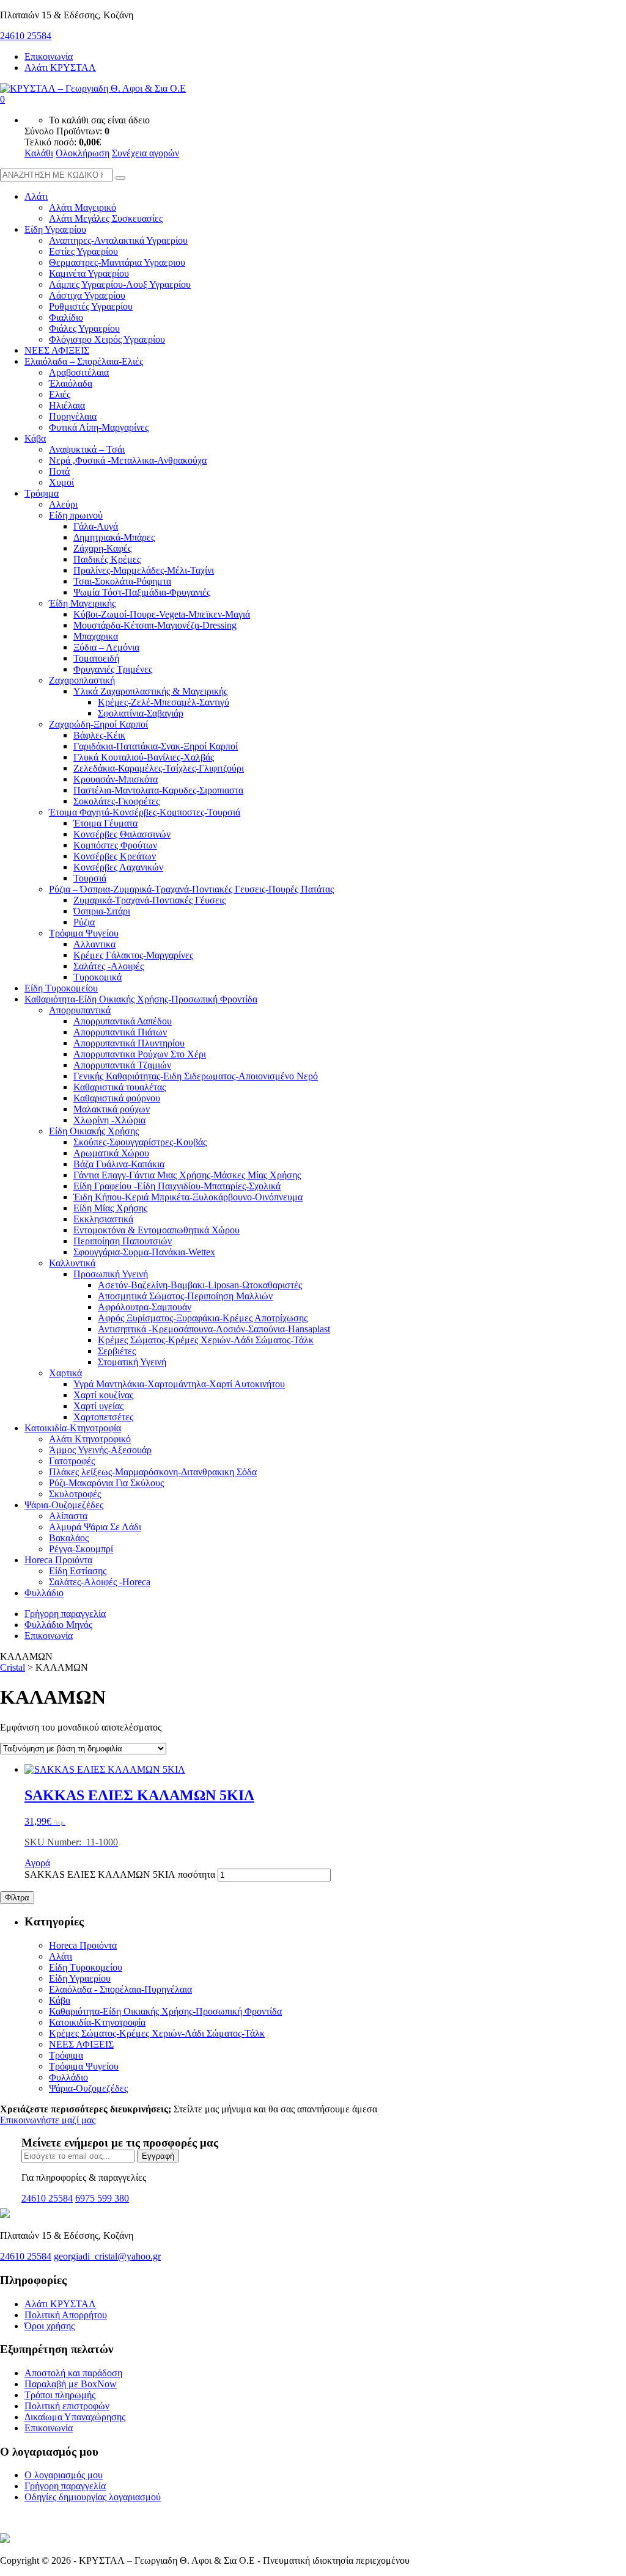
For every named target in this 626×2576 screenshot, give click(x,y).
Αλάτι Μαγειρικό (83, 207)
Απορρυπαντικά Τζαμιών (122, 1065)
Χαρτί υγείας (98, 1406)
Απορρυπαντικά (80, 1010)
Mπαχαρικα (96, 636)
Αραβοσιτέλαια (79, 372)
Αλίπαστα (68, 1516)
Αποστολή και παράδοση (73, 2373)
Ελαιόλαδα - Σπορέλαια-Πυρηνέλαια (120, 1989)
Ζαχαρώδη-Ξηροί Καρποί (98, 724)
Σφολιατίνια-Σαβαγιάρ (141, 713)
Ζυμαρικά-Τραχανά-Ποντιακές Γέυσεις (149, 900)
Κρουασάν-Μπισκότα (116, 779)
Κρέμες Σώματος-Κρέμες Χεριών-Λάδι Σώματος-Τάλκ (206, 1340)
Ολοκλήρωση (83, 153)
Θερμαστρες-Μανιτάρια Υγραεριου (117, 262)
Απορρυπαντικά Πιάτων (120, 1032)
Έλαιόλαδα (71, 383)
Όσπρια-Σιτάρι (102, 911)
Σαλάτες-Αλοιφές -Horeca (100, 1582)
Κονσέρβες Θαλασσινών (122, 834)
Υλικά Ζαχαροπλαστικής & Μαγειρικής (150, 691)
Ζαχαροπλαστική (82, 680)
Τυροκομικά (98, 977)
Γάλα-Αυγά (96, 526)
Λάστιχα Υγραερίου (87, 295)
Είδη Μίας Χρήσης (110, 1208)
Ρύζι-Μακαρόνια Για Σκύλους (106, 1483)
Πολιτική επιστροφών (67, 2406)
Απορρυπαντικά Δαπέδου (123, 1021)
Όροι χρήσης (50, 2326)
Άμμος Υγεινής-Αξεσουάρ (100, 1450)
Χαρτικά (65, 1373)
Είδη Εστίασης (78, 1571)
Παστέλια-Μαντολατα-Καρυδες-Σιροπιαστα (158, 790)
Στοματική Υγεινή (132, 1362)
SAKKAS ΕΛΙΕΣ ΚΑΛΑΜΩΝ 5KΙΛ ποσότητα (120, 1874)
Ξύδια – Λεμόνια (106, 647)
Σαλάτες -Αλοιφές (109, 966)
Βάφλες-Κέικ (99, 735)
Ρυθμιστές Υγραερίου (91, 306)
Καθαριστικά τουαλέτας (120, 1087)
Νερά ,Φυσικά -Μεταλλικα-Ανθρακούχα (128, 460)
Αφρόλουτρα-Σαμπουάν (145, 1307)
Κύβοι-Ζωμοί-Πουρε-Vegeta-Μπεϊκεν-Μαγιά (162, 614)
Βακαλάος (69, 1538)
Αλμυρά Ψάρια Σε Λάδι (95, 1527)
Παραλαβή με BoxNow (71, 2384)
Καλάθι (39, 153)
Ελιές (60, 394)
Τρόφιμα (42, 493)
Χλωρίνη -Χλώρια (109, 1120)
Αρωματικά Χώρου (111, 1153)
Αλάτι (36, 196)
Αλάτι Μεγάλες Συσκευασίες (106, 218)
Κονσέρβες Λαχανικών (118, 867)
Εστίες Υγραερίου (83, 251)
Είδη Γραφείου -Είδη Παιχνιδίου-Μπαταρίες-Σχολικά (177, 1186)
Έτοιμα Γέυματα (105, 823)
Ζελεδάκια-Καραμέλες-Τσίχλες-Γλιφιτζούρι (159, 768)
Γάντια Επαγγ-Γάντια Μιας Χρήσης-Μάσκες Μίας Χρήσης (187, 1175)
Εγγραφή (158, 2156)
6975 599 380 (102, 2198)
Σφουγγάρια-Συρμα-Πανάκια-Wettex (144, 1252)
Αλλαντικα (94, 944)
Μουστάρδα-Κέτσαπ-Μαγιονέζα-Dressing (155, 625)
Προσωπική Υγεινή (111, 1274)
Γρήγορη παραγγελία (65, 1614)
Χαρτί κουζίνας (103, 1395)
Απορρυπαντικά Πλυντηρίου (129, 1043)
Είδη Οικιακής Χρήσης (94, 1131)
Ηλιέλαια (67, 405)
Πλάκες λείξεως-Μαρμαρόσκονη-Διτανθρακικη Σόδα (153, 1472)
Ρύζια (84, 922)
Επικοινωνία (49, 57)
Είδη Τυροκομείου (61, 988)
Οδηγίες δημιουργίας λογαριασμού (93, 2497)
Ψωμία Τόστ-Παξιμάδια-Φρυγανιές (142, 592)
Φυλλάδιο (44, 1593)
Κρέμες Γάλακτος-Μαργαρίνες (133, 955)
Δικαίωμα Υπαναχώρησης (75, 2417)
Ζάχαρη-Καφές (102, 548)
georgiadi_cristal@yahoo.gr (107, 2256)
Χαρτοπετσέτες (103, 1417)
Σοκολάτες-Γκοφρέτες (116, 801)
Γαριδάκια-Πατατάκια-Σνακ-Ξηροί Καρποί (156, 746)
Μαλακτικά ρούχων (112, 1109)
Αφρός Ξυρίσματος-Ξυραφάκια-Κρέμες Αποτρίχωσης (203, 1318)
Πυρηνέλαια (73, 416)
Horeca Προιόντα (58, 1560)
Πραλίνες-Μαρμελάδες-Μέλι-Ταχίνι (144, 570)
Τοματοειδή (96, 658)
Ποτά (59, 471)
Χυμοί (61, 482)
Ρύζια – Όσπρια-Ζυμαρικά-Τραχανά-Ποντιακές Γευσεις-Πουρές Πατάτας (191, 889)
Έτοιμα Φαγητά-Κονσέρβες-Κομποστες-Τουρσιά (145, 812)
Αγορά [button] (37, 1863)
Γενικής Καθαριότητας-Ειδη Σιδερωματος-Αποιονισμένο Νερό (196, 1076)
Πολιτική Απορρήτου (66, 2315)
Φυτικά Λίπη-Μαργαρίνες (99, 427)
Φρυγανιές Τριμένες (113, 669)
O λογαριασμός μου (64, 2475)
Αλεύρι (63, 504)
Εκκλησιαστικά (103, 1219)
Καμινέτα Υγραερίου (89, 273)
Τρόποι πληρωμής (60, 2395)
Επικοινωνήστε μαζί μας (48, 2120)
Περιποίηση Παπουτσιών (123, 1241)
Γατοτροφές (72, 1461)
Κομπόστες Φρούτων (115, 845)
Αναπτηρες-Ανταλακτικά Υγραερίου (118, 240)
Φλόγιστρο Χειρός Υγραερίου (107, 339)
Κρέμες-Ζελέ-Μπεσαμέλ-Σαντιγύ (164, 702)
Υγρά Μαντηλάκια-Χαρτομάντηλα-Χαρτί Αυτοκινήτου (179, 1384)
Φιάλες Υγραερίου (84, 328)
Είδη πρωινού (76, 515)
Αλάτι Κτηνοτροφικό (90, 1439)
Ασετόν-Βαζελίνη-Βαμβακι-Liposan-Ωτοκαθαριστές (200, 1285)
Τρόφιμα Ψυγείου (84, 933)
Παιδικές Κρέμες (107, 559)
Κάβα (35, 438)
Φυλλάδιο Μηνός (58, 1625)
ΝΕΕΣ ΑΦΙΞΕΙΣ (57, 350)
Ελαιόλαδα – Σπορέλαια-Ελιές (84, 361)
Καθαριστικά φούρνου (117, 1098)
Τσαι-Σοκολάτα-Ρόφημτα (122, 581)
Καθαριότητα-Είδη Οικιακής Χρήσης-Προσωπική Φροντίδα (141, 999)
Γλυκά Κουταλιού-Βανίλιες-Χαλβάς (144, 757)
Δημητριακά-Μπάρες (114, 537)
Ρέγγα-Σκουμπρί (81, 1549)
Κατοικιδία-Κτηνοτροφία (73, 1428)
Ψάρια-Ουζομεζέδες (64, 1505)
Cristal (13, 1667)
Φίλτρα (17, 1898)
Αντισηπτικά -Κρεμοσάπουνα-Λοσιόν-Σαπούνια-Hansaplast (214, 1329)
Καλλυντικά (72, 1263)
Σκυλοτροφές (75, 1494)
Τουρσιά (90, 878)
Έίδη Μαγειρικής (82, 603)
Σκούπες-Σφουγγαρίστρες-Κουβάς (140, 1142)
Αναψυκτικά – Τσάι (87, 449)
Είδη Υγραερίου (55, 229)
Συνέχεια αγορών (145, 153)
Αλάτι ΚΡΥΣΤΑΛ (60, 68)
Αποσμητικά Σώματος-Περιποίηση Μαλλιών (185, 1296)
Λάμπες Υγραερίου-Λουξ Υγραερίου (120, 284)
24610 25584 (26, 36)
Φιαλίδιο (66, 317)
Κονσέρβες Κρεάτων (115, 856)
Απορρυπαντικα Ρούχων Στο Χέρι (140, 1054)
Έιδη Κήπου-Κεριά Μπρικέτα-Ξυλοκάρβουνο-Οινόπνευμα (188, 1197)
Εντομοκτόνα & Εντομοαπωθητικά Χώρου (156, 1230)
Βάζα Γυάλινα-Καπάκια (119, 1164)
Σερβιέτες (117, 1351)
